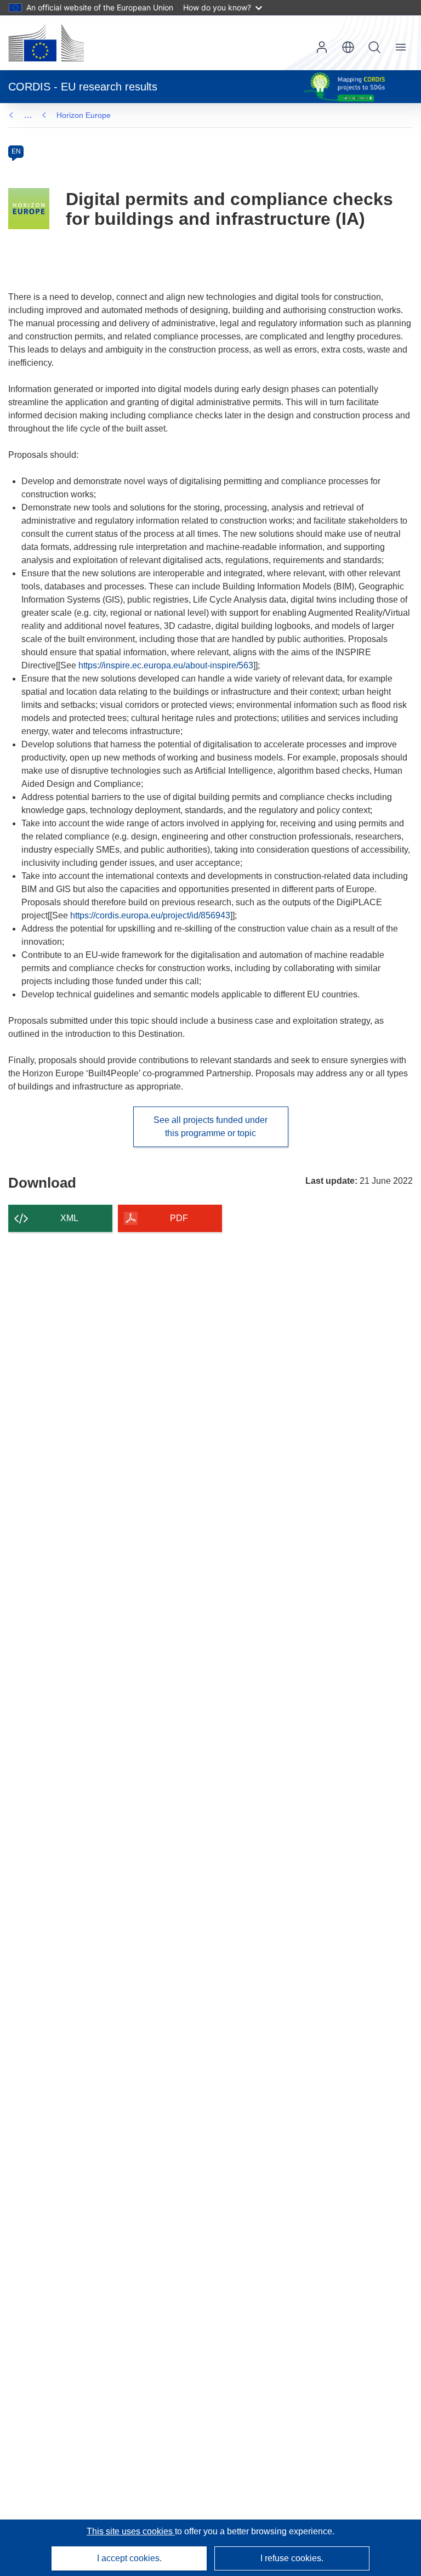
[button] (348, 47)
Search (374, 47)
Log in (322, 47)
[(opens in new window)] (46, 43)
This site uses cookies (131, 2531)
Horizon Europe (84, 115)
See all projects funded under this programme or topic (210, 1127)
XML (69, 1218)
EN (16, 151)
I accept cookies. (129, 2558)
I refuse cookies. (292, 2558)
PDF (179, 1218)
